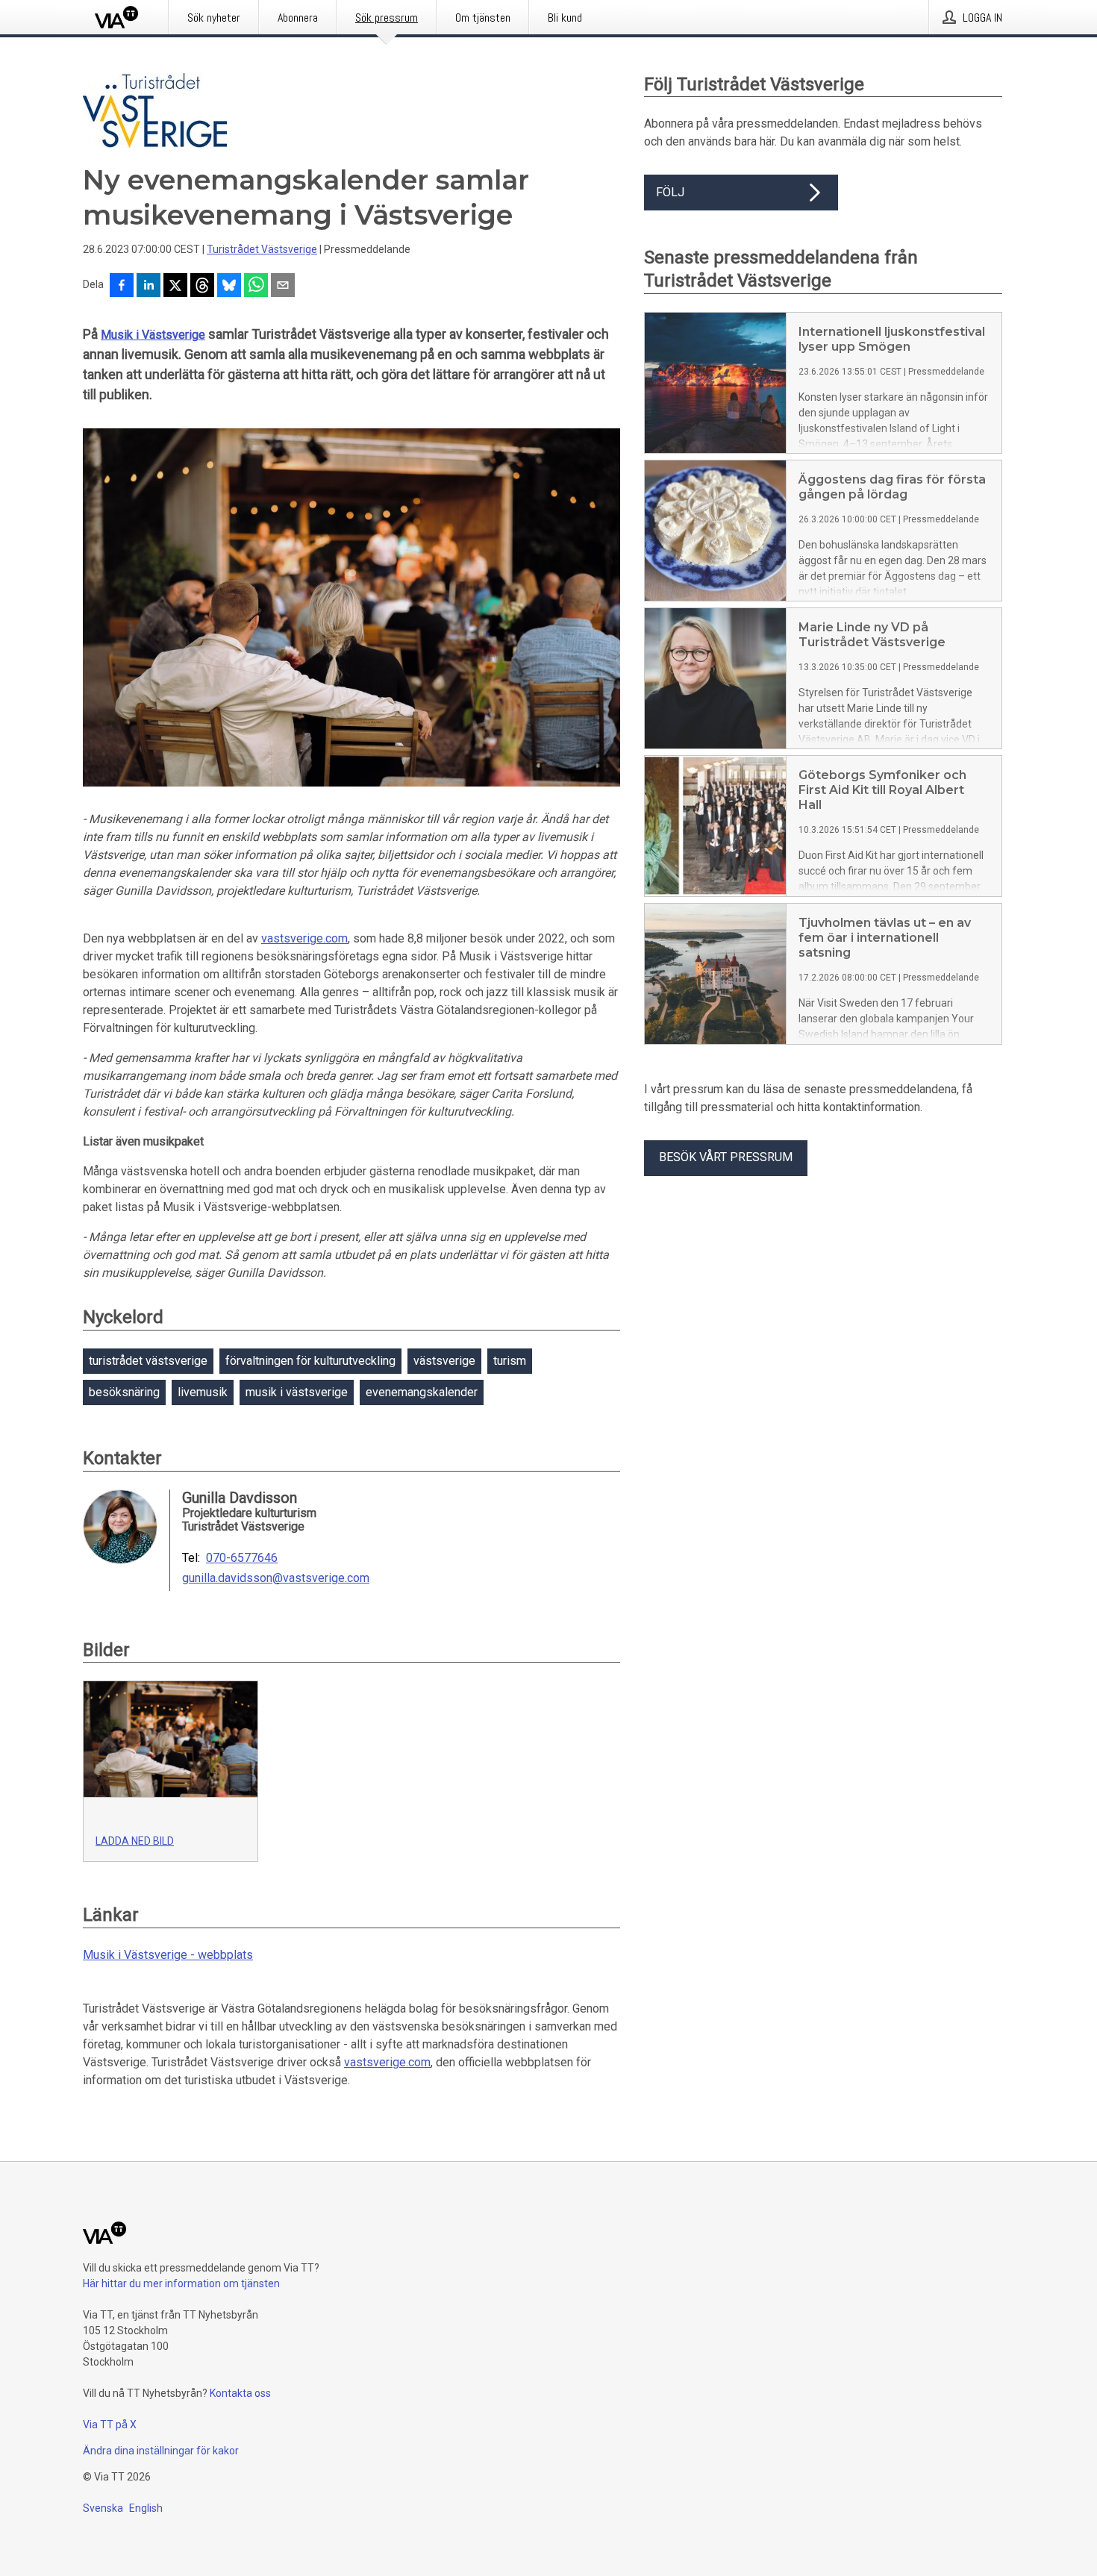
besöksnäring (124, 1392)
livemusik (203, 1392)
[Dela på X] (175, 287)
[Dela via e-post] (283, 287)
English (146, 2508)
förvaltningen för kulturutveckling (310, 1361)
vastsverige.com (304, 938)
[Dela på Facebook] (122, 287)
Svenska (103, 2508)
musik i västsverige (297, 1392)
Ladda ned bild (135, 1841)
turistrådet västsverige (148, 1361)
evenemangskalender (422, 1392)
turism (510, 1361)
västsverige (444, 1361)
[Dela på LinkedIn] (149, 287)
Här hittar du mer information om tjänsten (181, 2283)
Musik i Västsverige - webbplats (168, 1955)
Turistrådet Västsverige (262, 249)
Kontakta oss (240, 2393)
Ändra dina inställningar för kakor (161, 2451)
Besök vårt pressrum (726, 1157)
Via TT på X (110, 2425)
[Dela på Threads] (202, 287)
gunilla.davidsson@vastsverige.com (276, 1578)
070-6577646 (242, 1558)
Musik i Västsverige (153, 335)
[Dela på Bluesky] (229, 287)
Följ (670, 192)
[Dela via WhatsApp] (256, 287)
